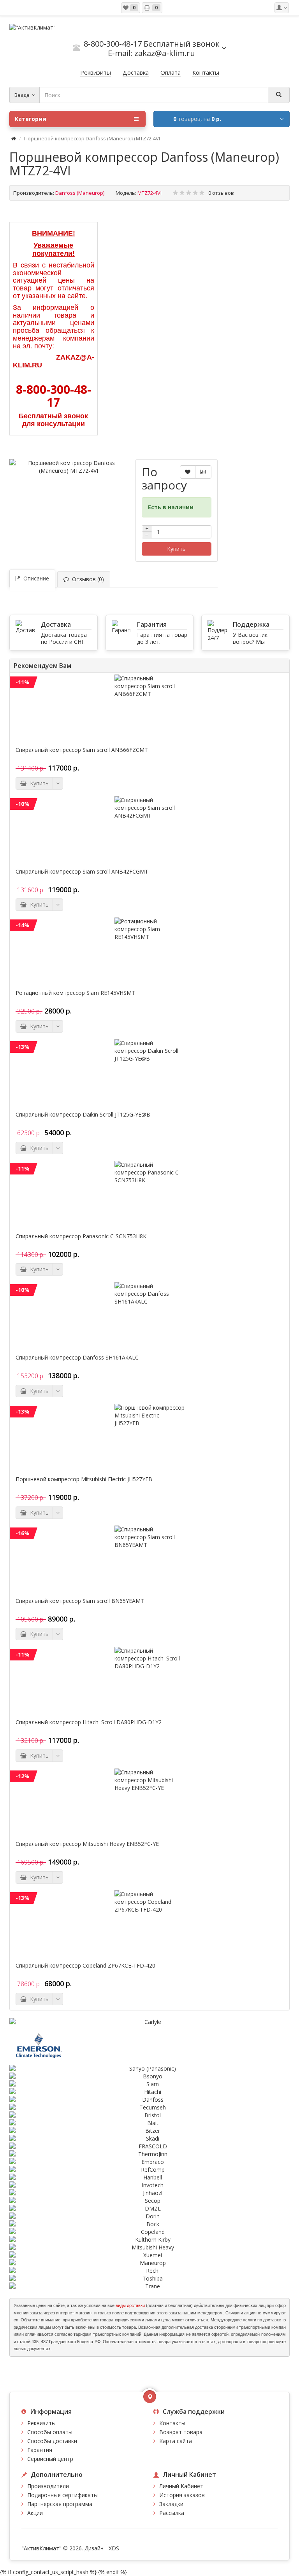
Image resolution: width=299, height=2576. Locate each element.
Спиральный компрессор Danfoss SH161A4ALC (77, 1358)
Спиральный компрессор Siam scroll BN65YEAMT (80, 1601)
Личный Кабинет (181, 2486)
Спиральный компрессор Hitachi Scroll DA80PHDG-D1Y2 (89, 1722)
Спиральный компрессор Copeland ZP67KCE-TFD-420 (85, 1966)
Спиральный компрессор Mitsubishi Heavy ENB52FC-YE (87, 1844)
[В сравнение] (203, 472)
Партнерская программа (60, 2504)
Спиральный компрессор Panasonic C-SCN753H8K (81, 1236)
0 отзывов (221, 193)
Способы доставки (52, 2441)
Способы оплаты (50, 2432)
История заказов (182, 2495)
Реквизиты (41, 2423)
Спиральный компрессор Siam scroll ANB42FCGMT (82, 872)
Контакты (172, 2423)
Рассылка (172, 2513)
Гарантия (40, 2450)
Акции (35, 2513)
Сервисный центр (50, 2459)
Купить (176, 549)
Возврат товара (181, 2432)
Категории (31, 119)
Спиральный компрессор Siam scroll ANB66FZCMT (82, 750)
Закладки (171, 2504)
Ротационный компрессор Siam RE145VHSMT (75, 993)
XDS (114, 2548)
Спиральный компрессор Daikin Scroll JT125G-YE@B (83, 1115)
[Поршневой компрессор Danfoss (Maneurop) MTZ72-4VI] (69, 467)
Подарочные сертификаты (62, 2495)
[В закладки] (188, 472)
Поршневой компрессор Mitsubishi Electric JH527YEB (84, 1479)
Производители (48, 2486)
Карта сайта (176, 2441)
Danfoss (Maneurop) (80, 193)
